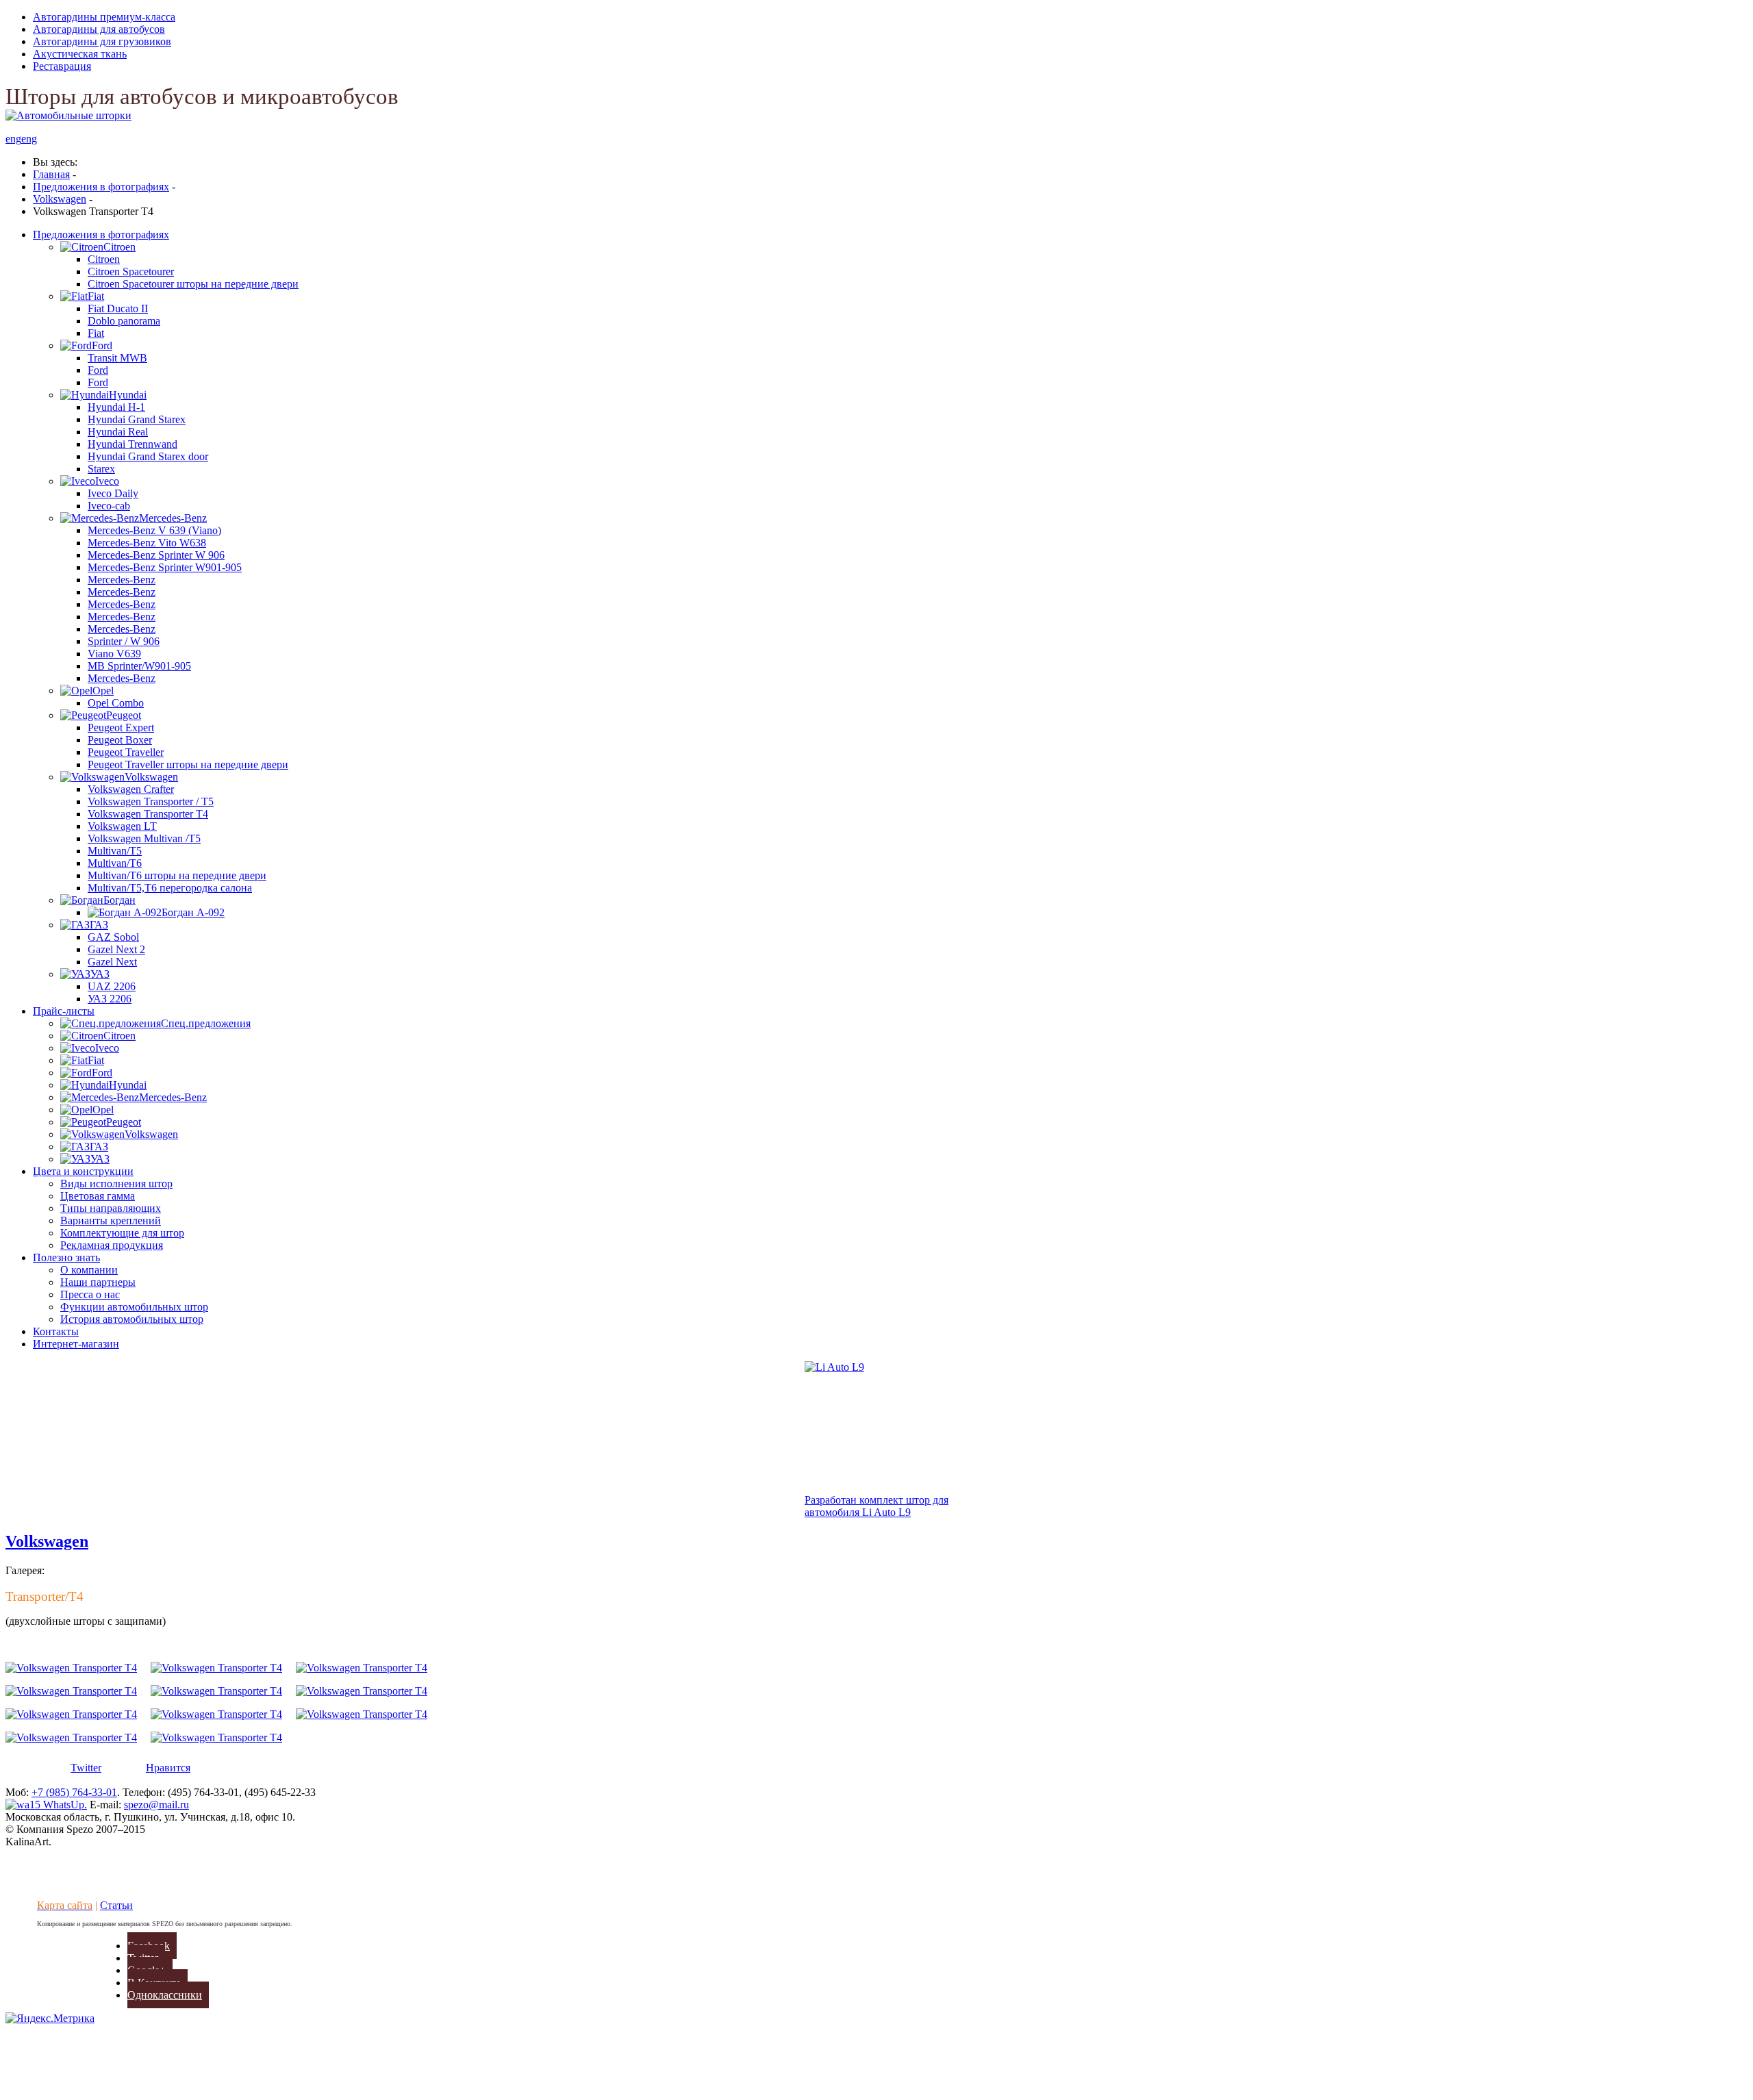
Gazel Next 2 (116, 949)
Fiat (96, 333)
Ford (98, 370)
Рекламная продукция (112, 1245)
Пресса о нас (90, 1294)
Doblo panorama (124, 321)
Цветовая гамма (98, 1196)
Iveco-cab (109, 506)
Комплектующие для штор (122, 1233)
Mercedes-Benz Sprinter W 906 (156, 555)
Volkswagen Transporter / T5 (151, 801)
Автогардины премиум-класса (104, 17)
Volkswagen (47, 1541)
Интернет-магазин (76, 1344)
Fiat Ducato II (118, 308)
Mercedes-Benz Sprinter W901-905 (165, 567)
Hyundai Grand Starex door (148, 456)
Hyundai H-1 (116, 407)
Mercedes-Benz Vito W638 (147, 543)
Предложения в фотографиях (101, 235)
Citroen (104, 259)
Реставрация (62, 66)
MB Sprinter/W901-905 (139, 666)
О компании (89, 1270)
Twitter (86, 1768)
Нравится (168, 1768)
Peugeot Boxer (120, 740)
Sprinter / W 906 (124, 641)
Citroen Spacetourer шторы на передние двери (193, 284)
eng (13, 139)
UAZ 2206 (112, 986)
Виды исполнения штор (116, 1184)
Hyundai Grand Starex (137, 419)
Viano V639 (114, 654)
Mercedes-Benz (122, 580)
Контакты (56, 1331)
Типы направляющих (111, 1208)
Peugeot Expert (121, 728)
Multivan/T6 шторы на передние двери (177, 875)
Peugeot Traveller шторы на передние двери (188, 764)
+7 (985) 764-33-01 (74, 1792)
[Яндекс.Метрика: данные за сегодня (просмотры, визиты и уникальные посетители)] (50, 2019)
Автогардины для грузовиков (102, 41)
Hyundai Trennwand (133, 444)
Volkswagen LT (122, 826)
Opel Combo (116, 703)
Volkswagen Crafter (131, 789)
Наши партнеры (98, 1282)
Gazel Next (112, 962)
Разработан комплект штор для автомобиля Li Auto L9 (876, 1506)
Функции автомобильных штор (134, 1307)
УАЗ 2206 (110, 999)
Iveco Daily (113, 493)
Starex (101, 469)
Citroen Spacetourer (131, 271)
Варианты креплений (111, 1220)
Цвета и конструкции (83, 1171)
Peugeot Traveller (126, 752)
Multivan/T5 (115, 851)
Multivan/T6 (115, 863)
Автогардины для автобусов (99, 29)
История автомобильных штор (132, 1319)
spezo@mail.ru (156, 1805)
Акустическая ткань (80, 54)
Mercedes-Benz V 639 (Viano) (154, 530)
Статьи (116, 1905)
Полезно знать (66, 1257)
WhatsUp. (64, 1805)
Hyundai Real (118, 432)
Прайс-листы (64, 1011)
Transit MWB (117, 358)
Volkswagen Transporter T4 (148, 814)
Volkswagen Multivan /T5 (144, 838)
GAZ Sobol (113, 937)
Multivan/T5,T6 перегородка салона (170, 888)
